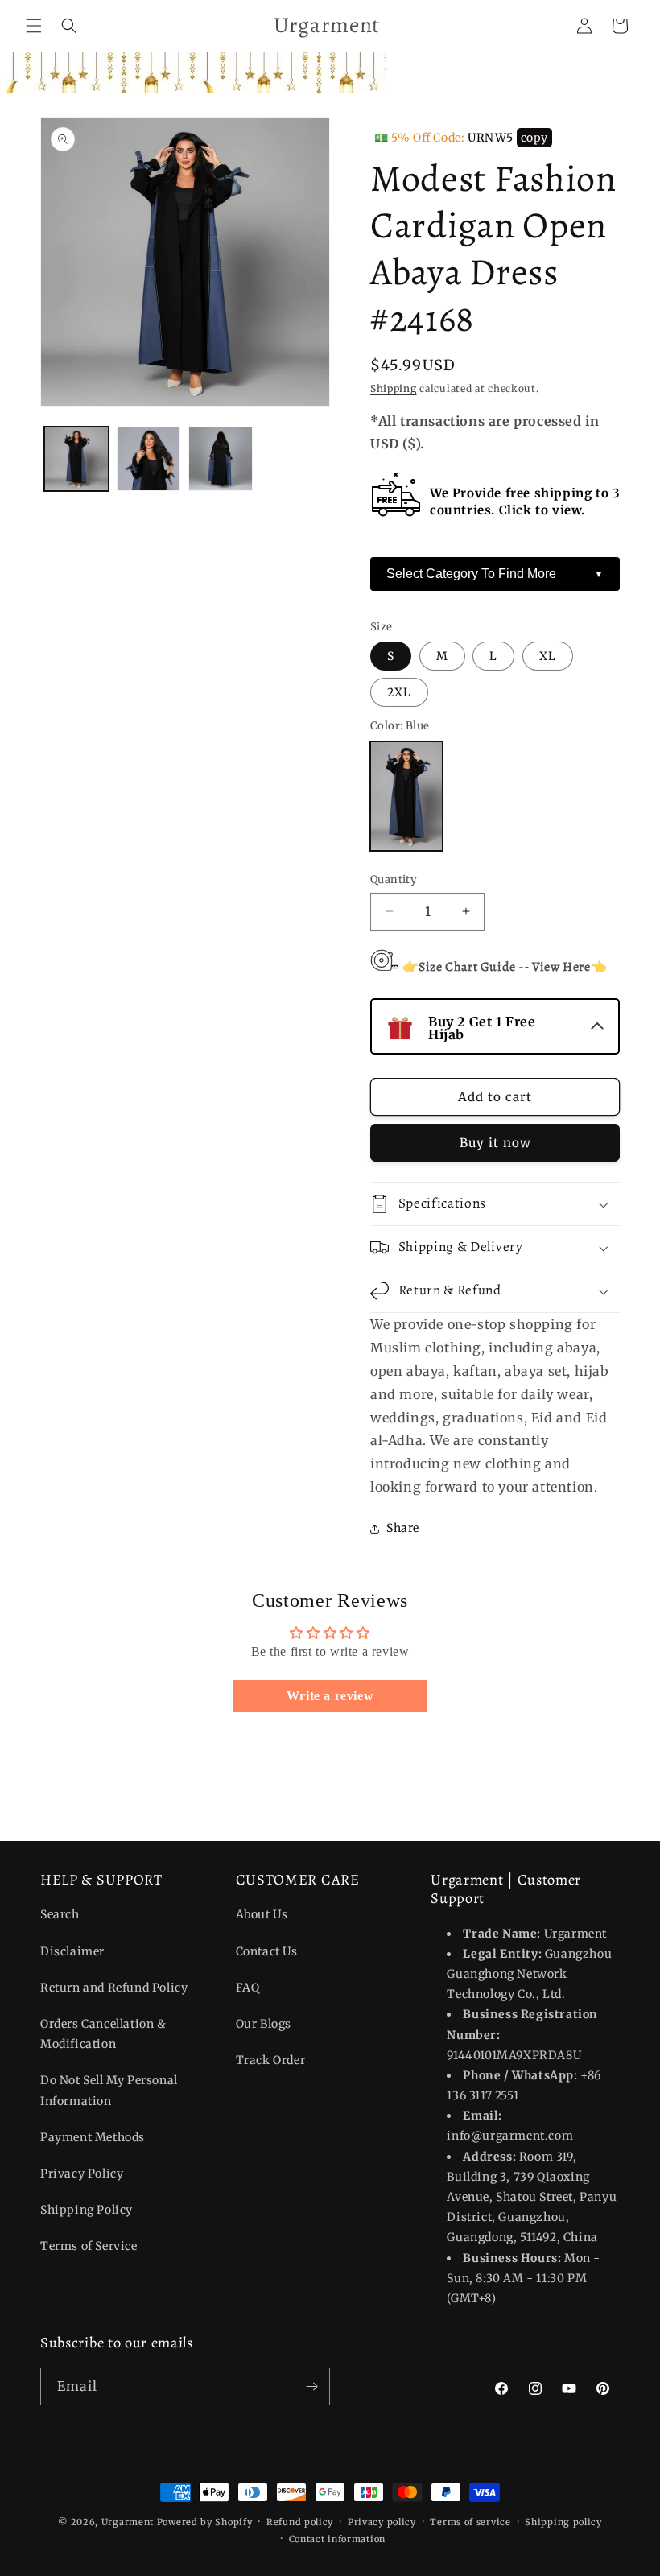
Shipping (394, 388)
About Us (262, 1914)
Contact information (337, 2539)
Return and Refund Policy (114, 1988)
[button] (34, 26)
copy (534, 138)
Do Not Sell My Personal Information (109, 2090)
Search (60, 1914)
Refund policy (300, 2522)
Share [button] (403, 1528)
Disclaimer (72, 1951)
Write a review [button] (330, 1696)
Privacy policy (382, 2522)
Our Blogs (264, 2024)
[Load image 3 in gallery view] (221, 459)
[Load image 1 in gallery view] (76, 459)
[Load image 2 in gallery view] (149, 459)
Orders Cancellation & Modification (103, 2034)
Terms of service (470, 2522)
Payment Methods (93, 2137)
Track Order (271, 2060)
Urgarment (128, 2522)
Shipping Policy (87, 2210)
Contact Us (267, 1951)
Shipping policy (563, 2522)
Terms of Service (89, 2246)
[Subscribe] (311, 2386)
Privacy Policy (82, 2173)
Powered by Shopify (205, 2522)
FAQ (248, 1988)
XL (548, 656)
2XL (399, 692)
